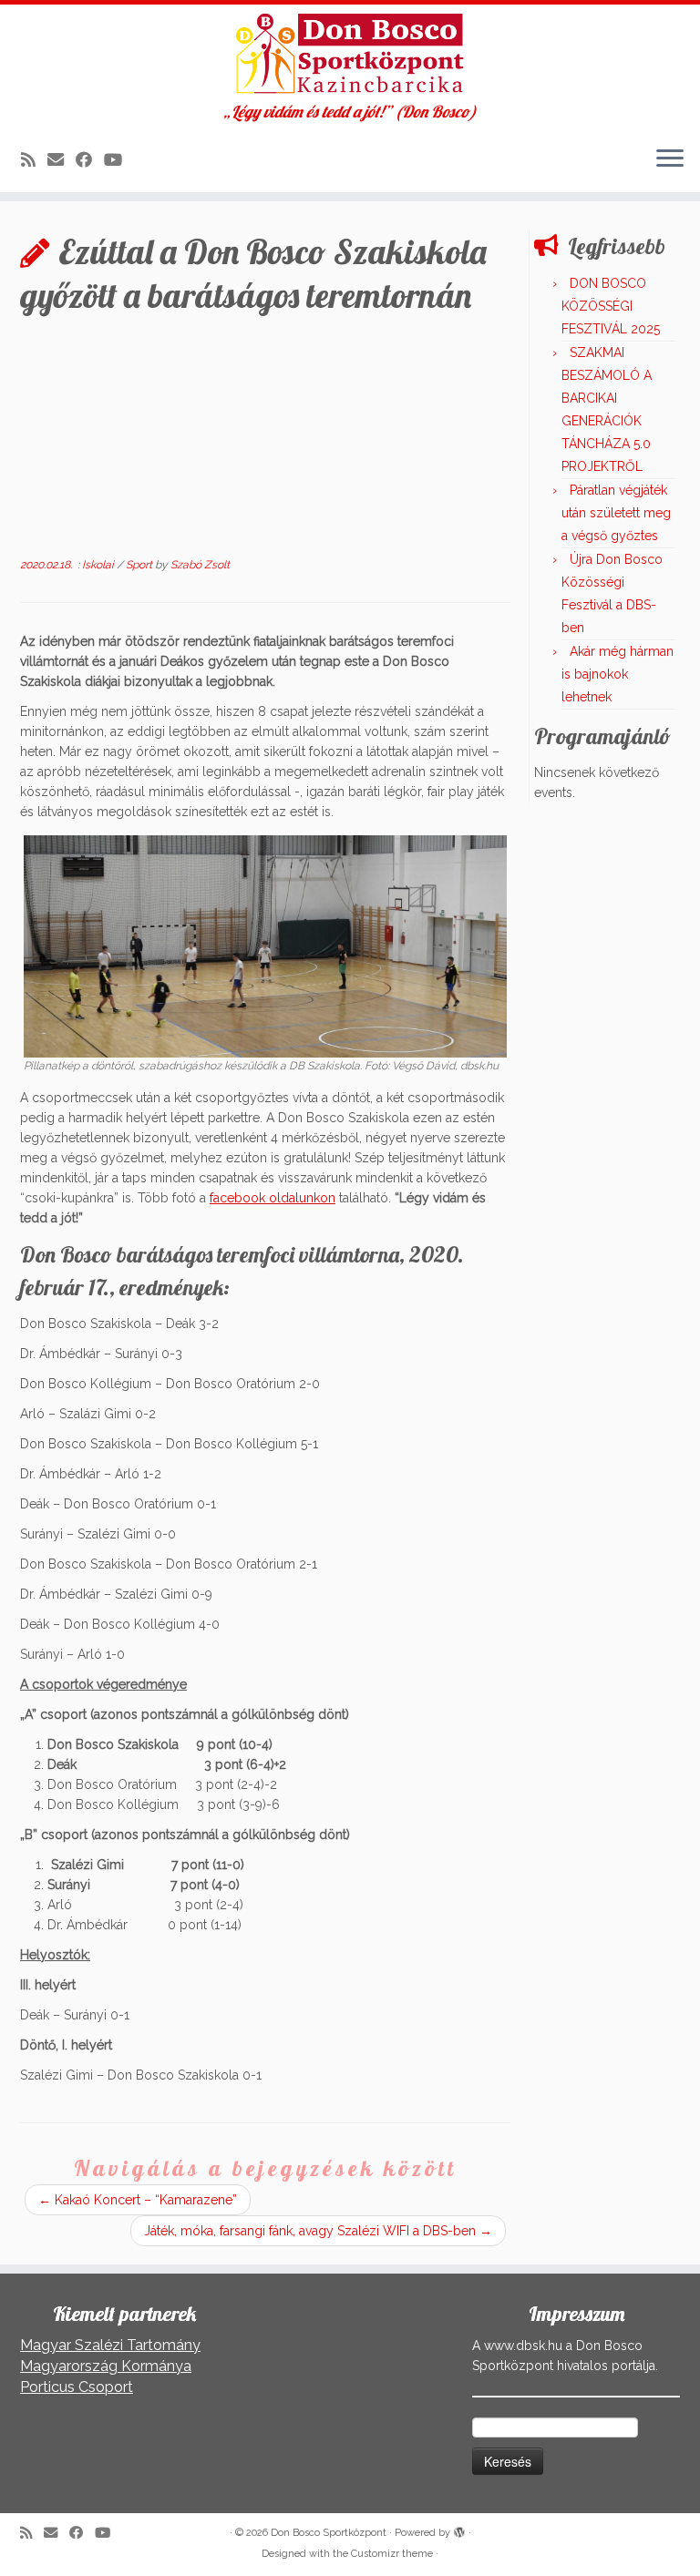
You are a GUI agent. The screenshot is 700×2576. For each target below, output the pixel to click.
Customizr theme (392, 2554)
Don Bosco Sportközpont (329, 2533)
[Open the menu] (670, 159)
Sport (140, 565)
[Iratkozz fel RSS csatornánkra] (34, 160)
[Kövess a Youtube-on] (119, 160)
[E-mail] (62, 160)
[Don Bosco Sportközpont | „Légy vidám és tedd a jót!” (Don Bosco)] (350, 54)
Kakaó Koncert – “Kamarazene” (138, 2200)
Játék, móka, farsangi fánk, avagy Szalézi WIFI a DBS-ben (318, 2231)
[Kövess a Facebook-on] (90, 160)
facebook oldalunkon (273, 1198)
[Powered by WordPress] (459, 2530)
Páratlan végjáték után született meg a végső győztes (616, 513)
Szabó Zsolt (200, 565)
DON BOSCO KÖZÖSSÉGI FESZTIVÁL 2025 (611, 306)
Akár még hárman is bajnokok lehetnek (618, 674)
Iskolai (99, 565)
